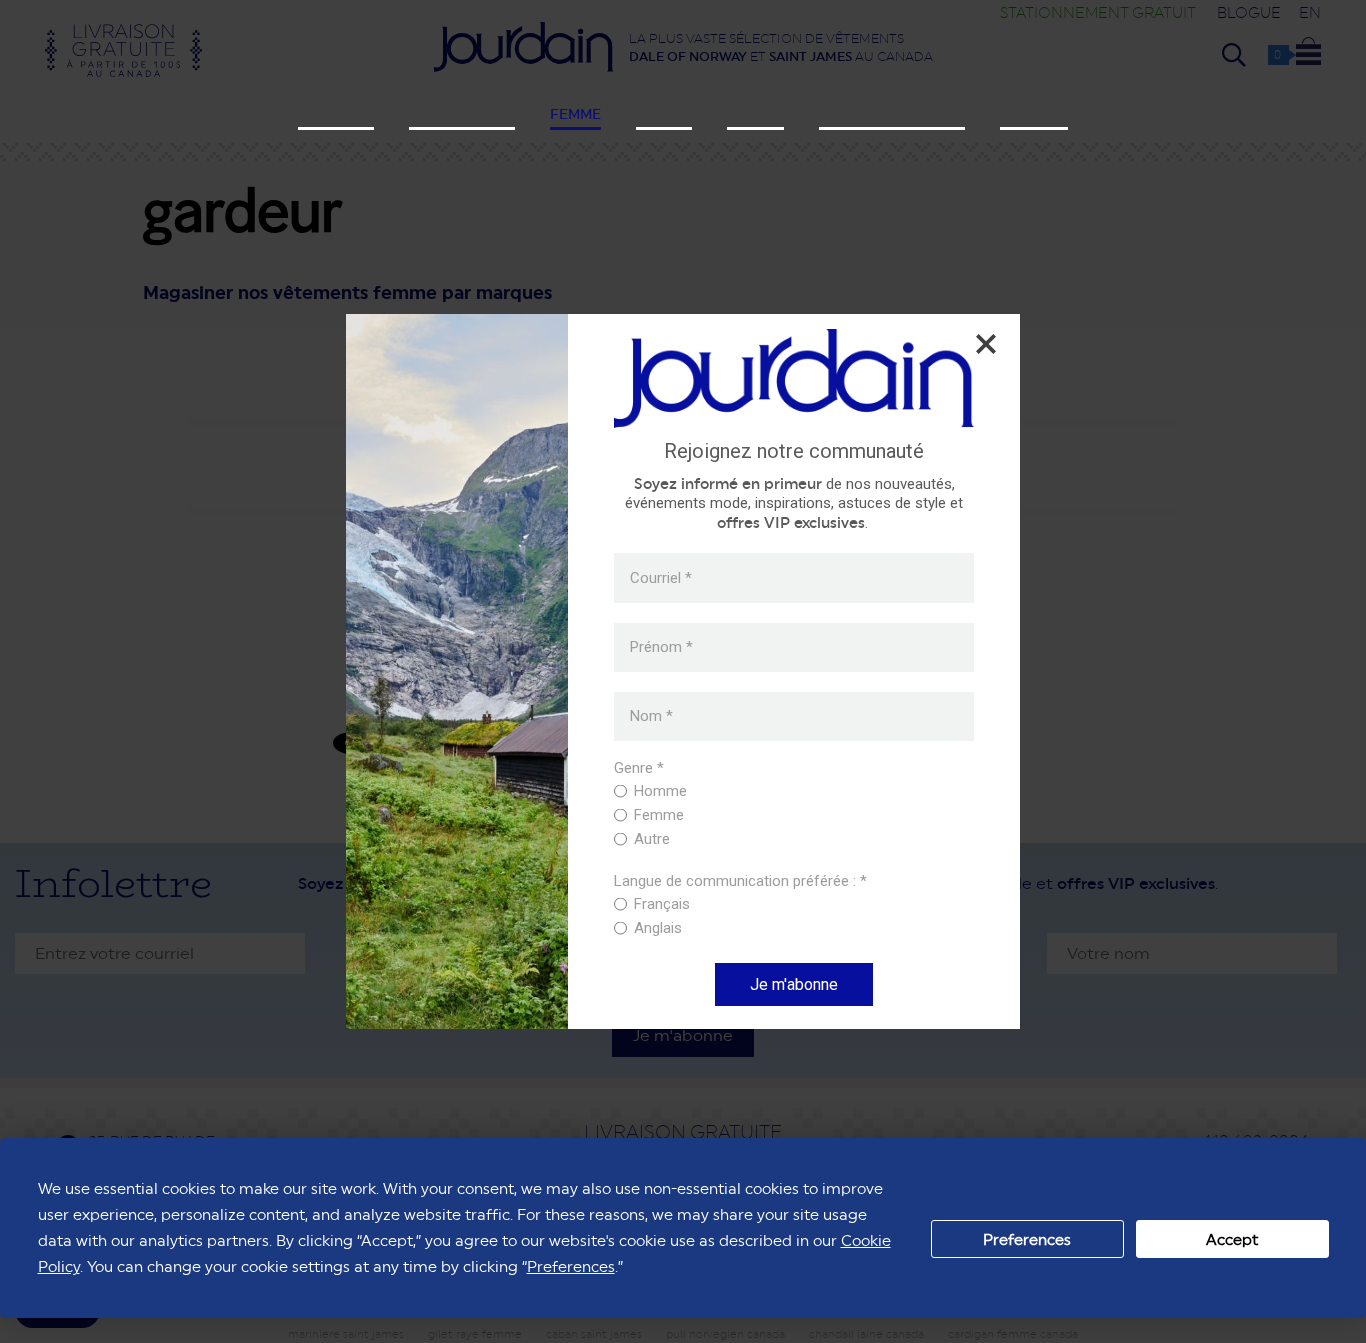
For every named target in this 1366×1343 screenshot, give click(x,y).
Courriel (661, 577)
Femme (575, 114)
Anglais (658, 928)
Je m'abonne (794, 984)
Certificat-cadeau (892, 114)
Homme (664, 114)
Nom (651, 716)
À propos (336, 114)
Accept (1232, 1239)
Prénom (661, 647)
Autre (652, 839)
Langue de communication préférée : (740, 881)
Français (662, 904)
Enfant (755, 114)
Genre (639, 768)
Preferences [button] (571, 1266)
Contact (1034, 114)
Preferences (1027, 1239)
